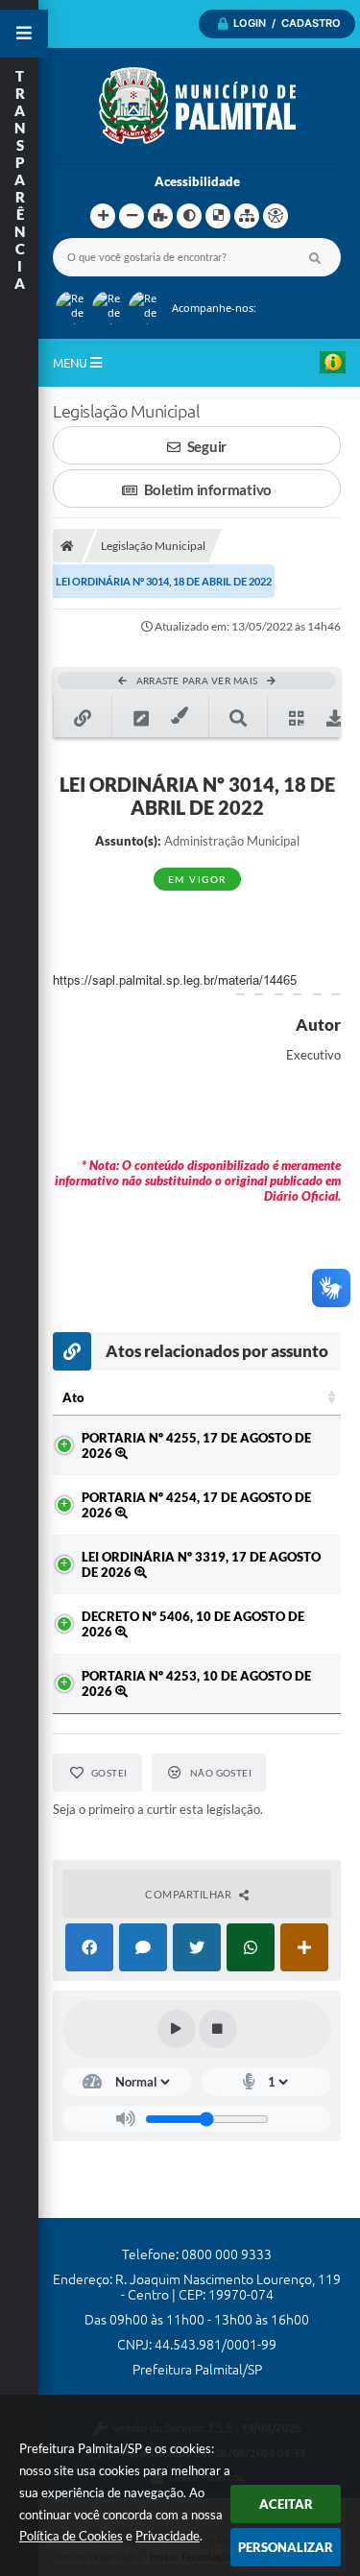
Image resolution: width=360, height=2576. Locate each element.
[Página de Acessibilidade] (276, 216)
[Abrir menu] (24, 34)
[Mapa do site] (247, 216)
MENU (72, 363)
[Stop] (218, 2029)
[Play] (177, 2029)
